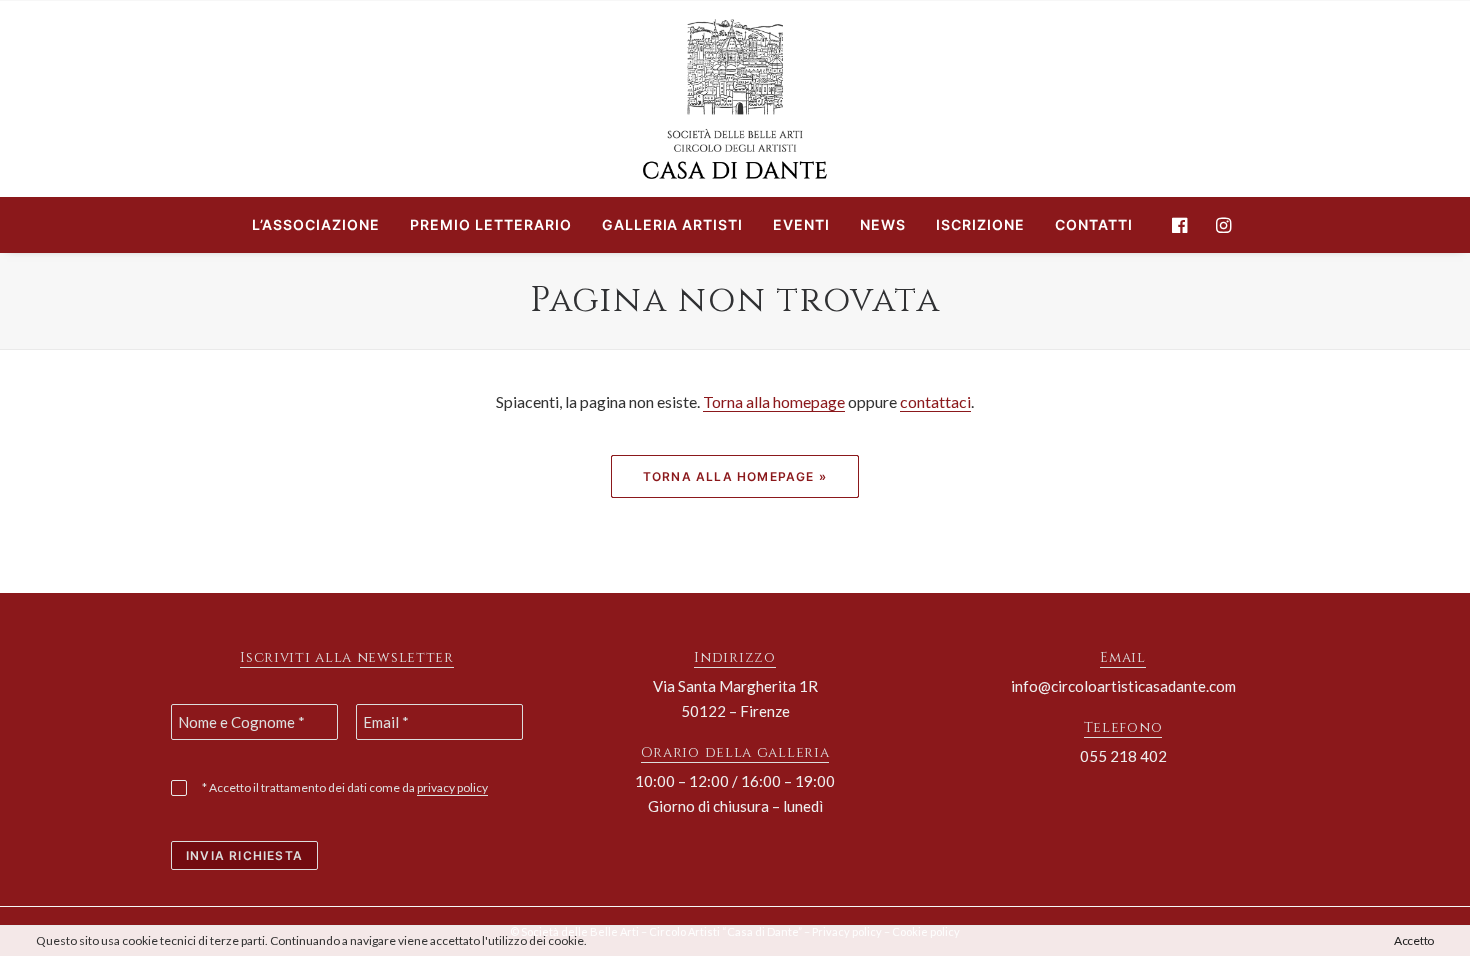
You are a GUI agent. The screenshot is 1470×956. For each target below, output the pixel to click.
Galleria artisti (673, 224)
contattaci (935, 401)
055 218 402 (1123, 756)
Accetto (1414, 940)
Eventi (801, 224)
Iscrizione (980, 224)
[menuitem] (316, 225)
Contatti (1094, 224)
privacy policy (452, 787)
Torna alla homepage (774, 401)
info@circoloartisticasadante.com (1123, 686)
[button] (1184, 225)
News (883, 224)
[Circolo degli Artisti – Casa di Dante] (735, 99)
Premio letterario (491, 224)
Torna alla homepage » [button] (735, 476)
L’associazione (316, 224)
